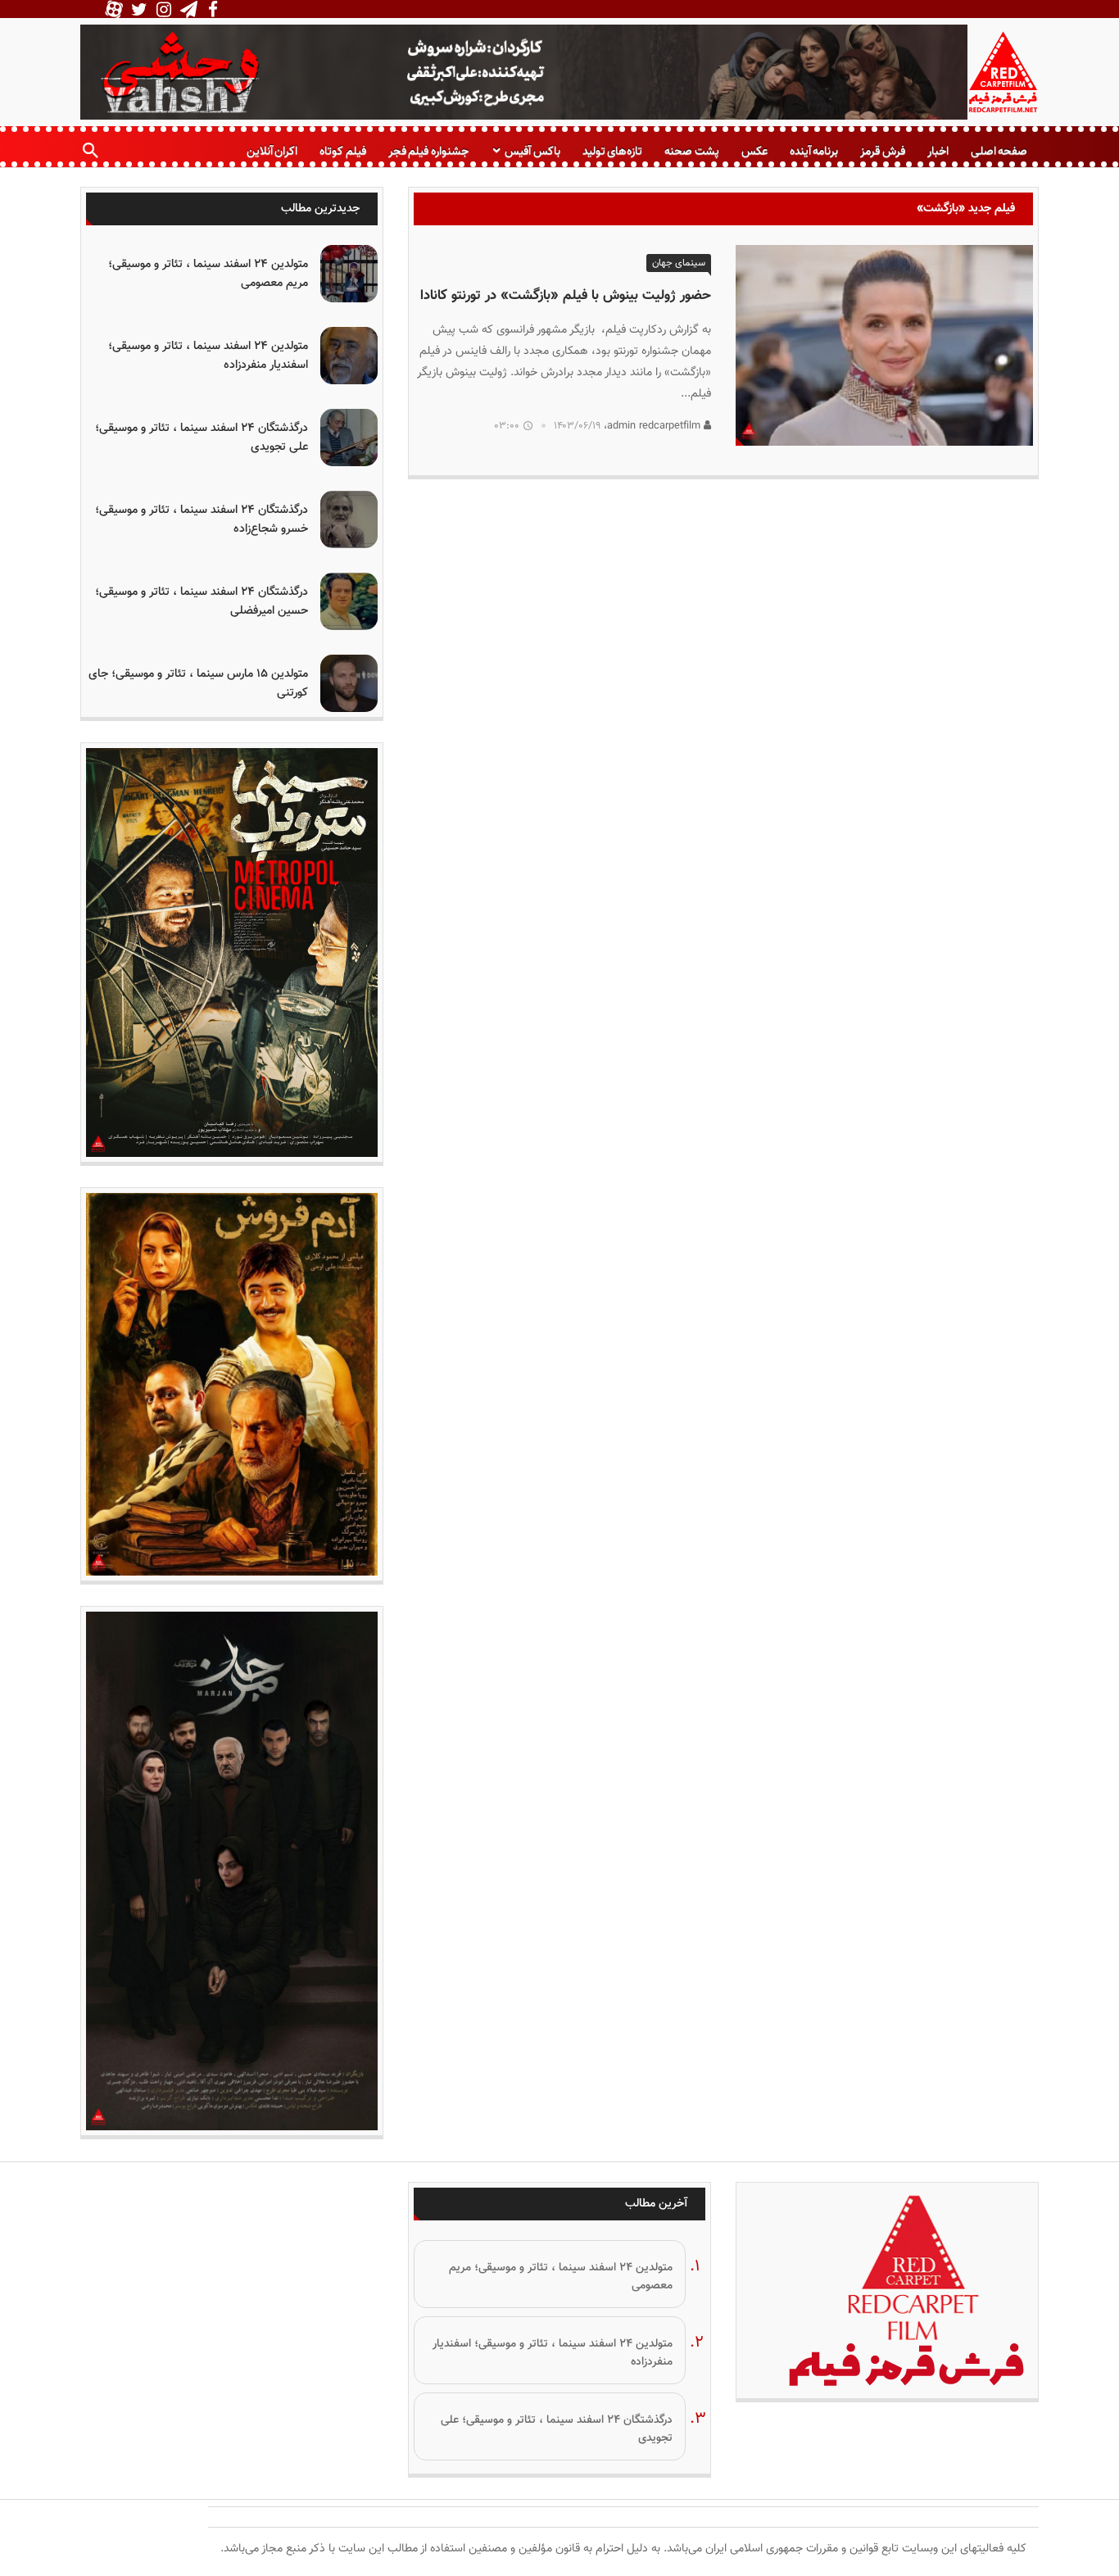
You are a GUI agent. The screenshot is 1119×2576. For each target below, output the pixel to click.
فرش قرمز (882, 151)
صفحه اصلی (999, 151)
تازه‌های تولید (612, 151)
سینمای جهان (679, 263)
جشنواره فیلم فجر (428, 151)
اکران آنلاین (272, 151)
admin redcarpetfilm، (654, 426)
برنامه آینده (814, 151)
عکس (754, 151)
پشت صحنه (691, 151)
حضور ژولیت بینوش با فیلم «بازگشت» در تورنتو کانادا (566, 296)
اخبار (938, 151)
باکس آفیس (532, 151)
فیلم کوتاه (342, 151)
